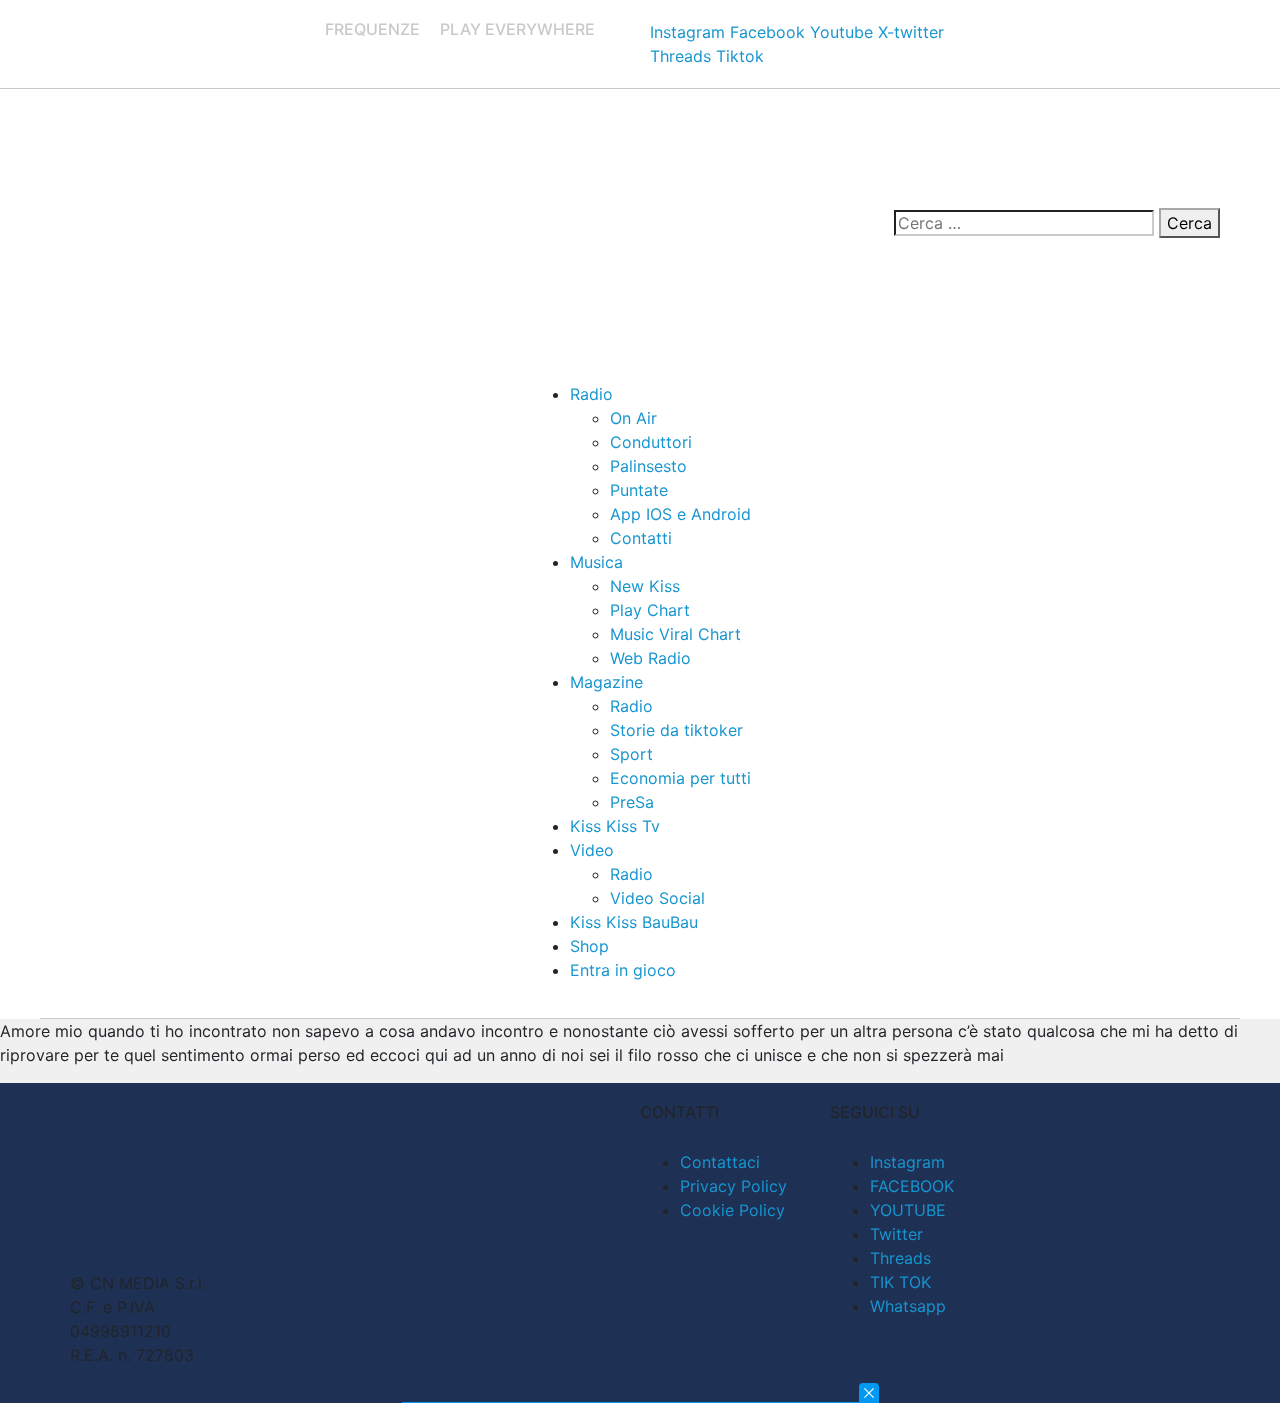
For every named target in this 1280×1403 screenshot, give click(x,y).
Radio (591, 394)
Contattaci (720, 1162)
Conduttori (651, 442)
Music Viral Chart (675, 634)
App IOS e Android (680, 514)
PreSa (632, 802)
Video (592, 850)
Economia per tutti (680, 778)
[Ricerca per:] (1024, 223)
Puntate (639, 490)
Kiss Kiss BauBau (634, 922)
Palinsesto (648, 466)
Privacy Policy (733, 1186)
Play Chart (650, 610)
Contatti (641, 538)
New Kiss (645, 586)
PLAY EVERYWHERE (517, 29)
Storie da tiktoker (676, 730)
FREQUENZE (372, 29)
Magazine (606, 682)
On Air (633, 418)
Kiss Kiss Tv (615, 826)
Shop (589, 946)
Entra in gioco (623, 970)
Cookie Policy (732, 1210)
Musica (596, 562)
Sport (631, 754)
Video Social (657, 898)
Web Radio (650, 658)
